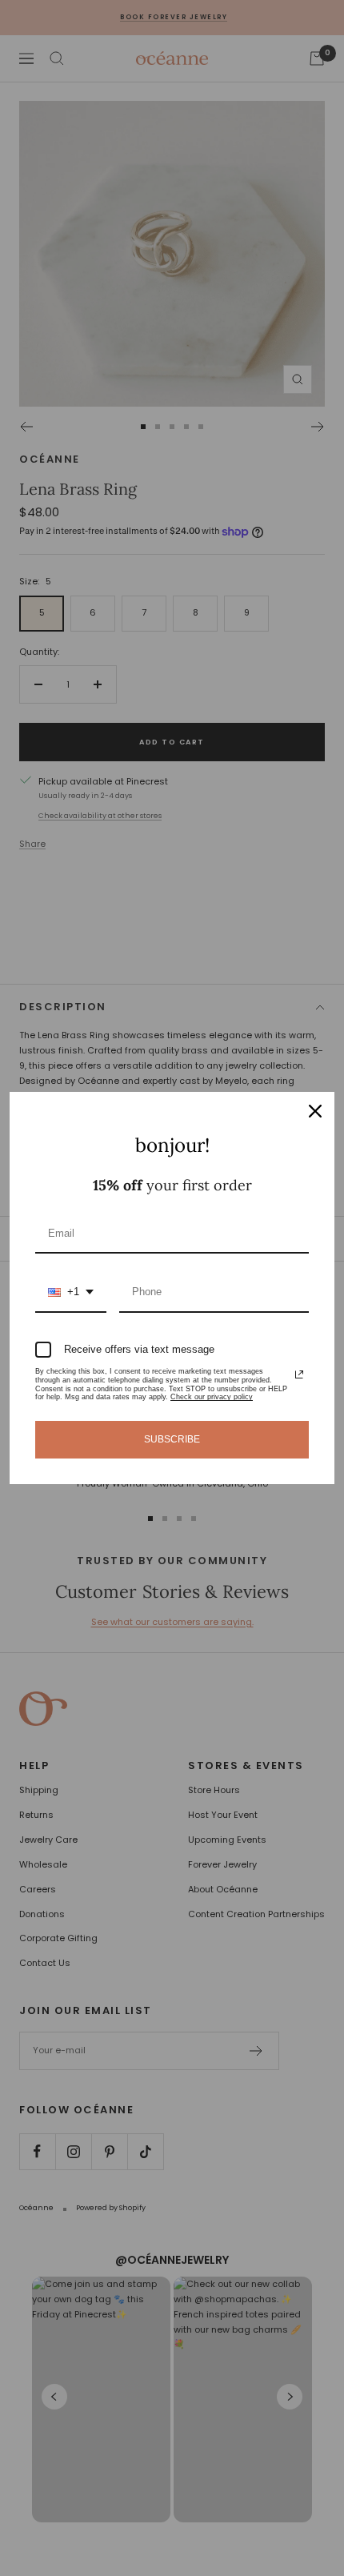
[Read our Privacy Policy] (299, 1374)
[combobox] (71, 1293)
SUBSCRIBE (172, 1439)
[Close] (315, 1111)
